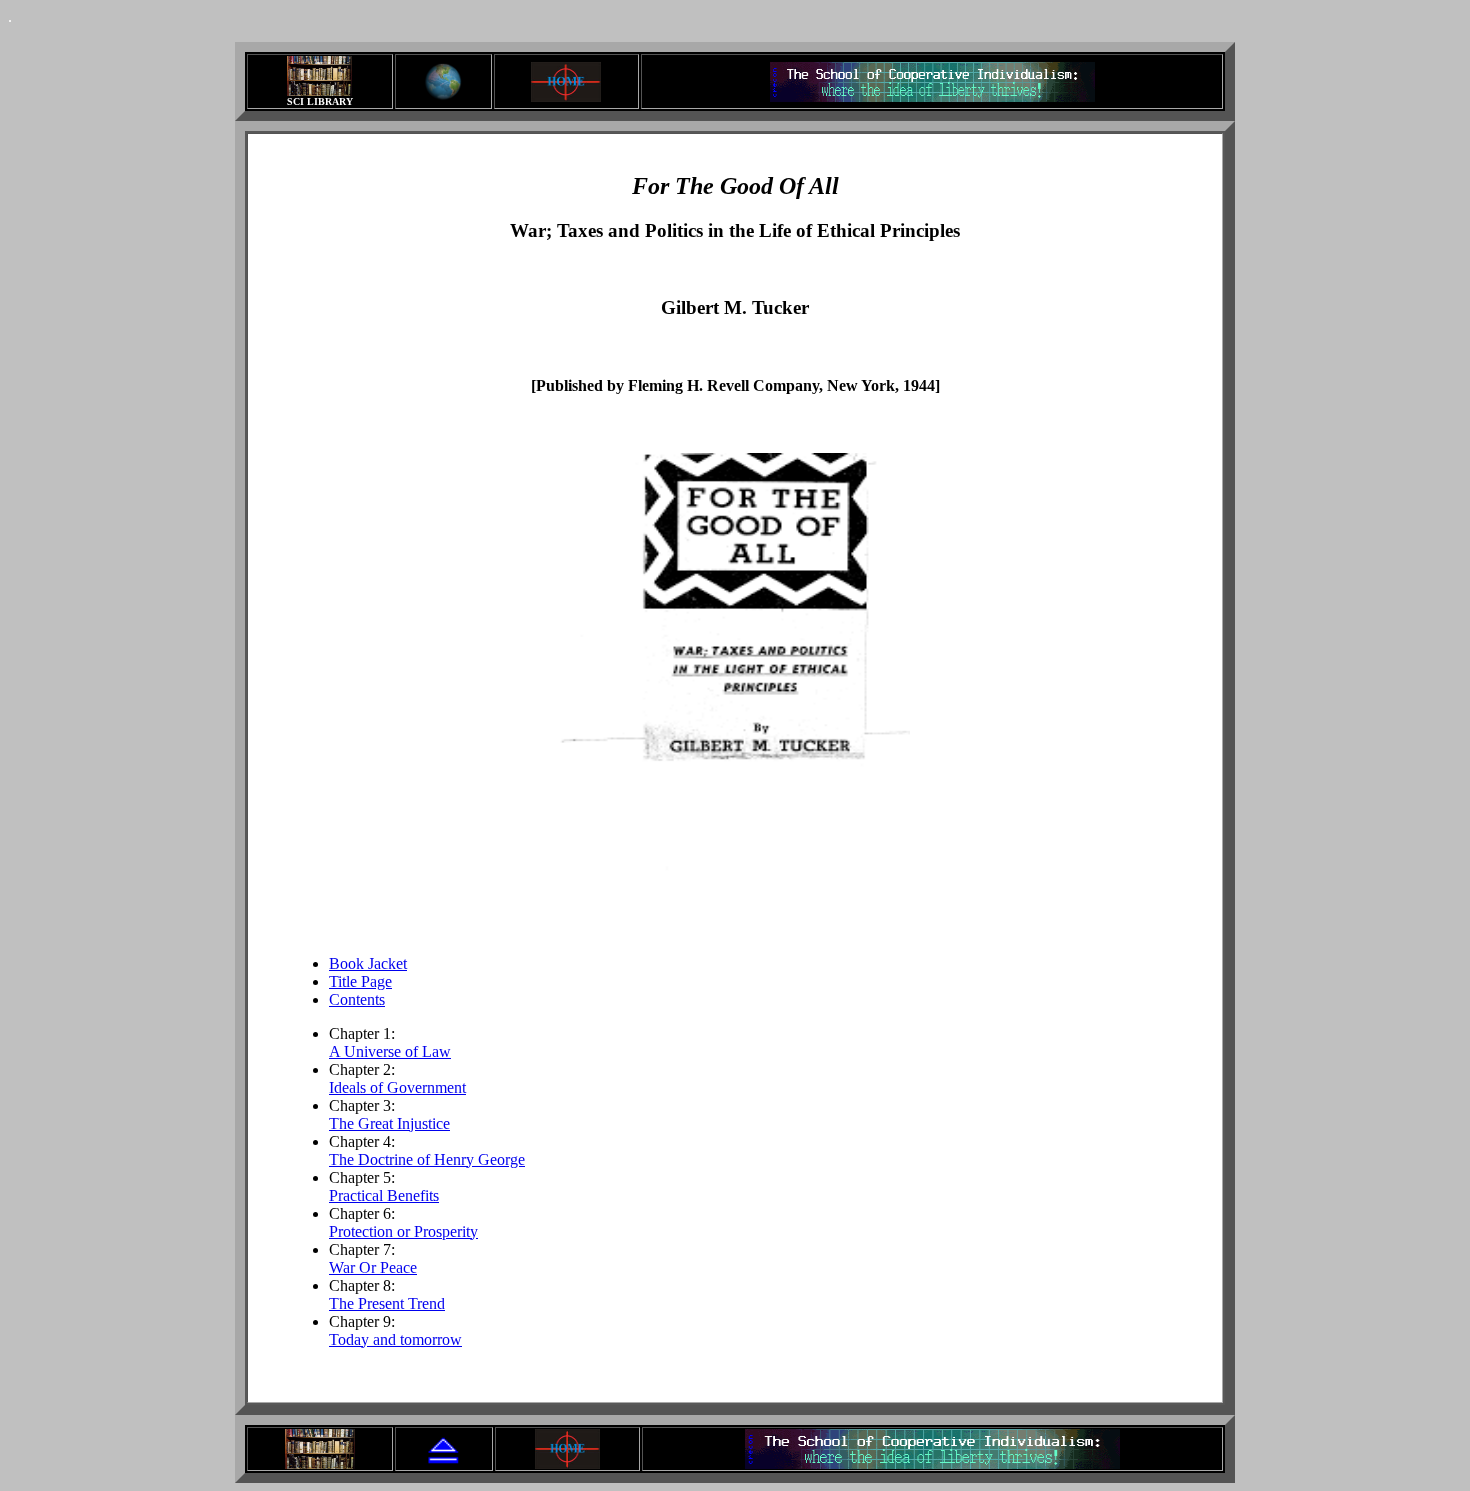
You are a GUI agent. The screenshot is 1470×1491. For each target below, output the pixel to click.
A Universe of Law (390, 1051)
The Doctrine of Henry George (427, 1159)
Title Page (360, 981)
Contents (357, 999)
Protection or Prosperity (403, 1231)
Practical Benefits (384, 1195)
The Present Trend (387, 1303)
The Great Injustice (389, 1123)
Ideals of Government (397, 1087)
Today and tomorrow (395, 1339)
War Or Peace (373, 1267)
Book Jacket (368, 963)
